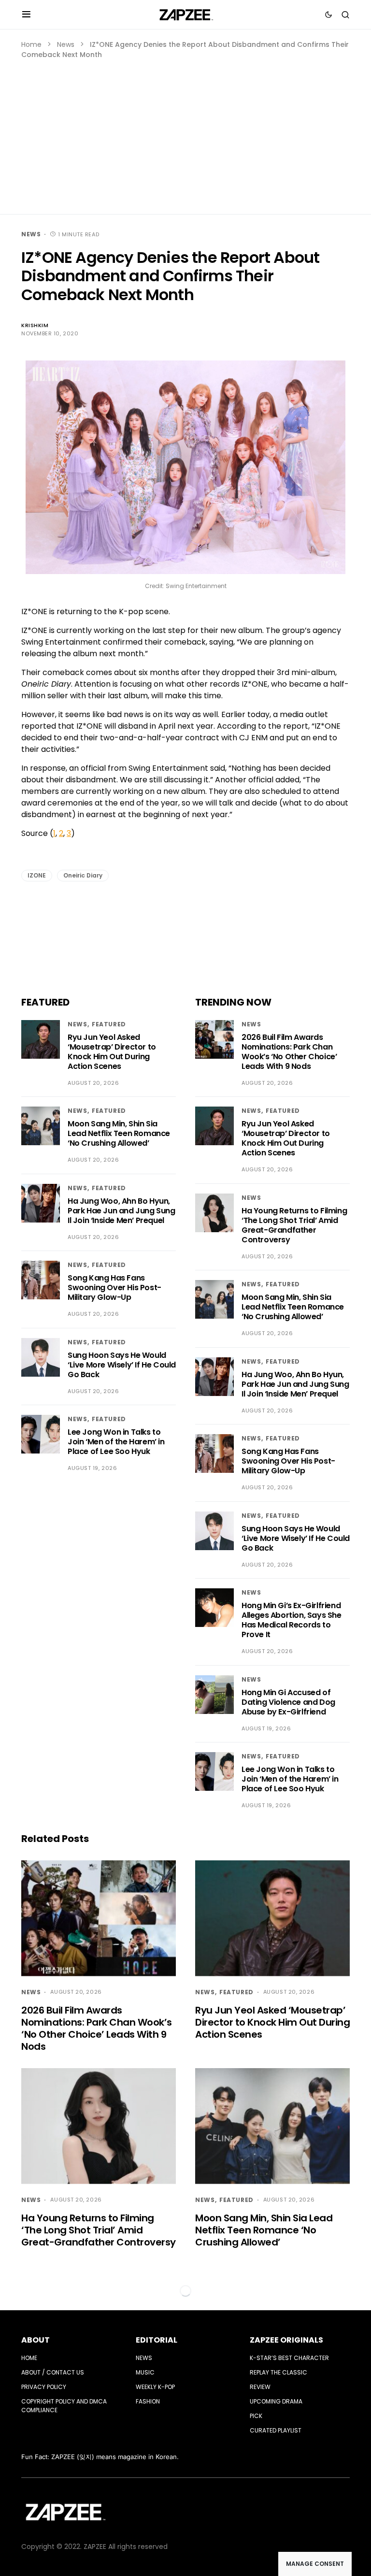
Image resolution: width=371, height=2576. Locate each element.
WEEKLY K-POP (155, 2387)
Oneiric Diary (83, 875)
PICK (256, 2416)
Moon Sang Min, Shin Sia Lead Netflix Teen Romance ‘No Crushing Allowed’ (119, 1133)
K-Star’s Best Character (289, 2358)
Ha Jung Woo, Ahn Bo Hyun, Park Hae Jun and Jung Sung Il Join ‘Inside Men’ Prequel (121, 1211)
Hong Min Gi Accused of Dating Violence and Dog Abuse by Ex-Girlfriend (288, 1702)
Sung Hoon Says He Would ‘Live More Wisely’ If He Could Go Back (122, 1365)
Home (31, 44)
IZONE (37, 875)
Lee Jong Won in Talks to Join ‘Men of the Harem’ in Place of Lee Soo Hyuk (116, 1442)
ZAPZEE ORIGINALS (286, 2340)
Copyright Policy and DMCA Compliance (64, 2406)
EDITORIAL (157, 2340)
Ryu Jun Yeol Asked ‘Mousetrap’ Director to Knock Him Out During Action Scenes (112, 1052)
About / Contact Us (53, 2372)
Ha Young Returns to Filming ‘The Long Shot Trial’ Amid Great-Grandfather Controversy (294, 1225)
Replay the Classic (278, 2372)
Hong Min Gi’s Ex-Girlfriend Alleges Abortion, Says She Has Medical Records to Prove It (292, 1620)
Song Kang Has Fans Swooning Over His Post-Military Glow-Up (114, 1288)
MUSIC (145, 2372)
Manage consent (315, 2564)
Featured (109, 1024)
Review (260, 2387)
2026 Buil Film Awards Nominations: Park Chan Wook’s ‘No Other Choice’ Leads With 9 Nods (289, 1052)
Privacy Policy (44, 2387)
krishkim (35, 325)
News (66, 44)
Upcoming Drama (276, 2401)
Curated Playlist (276, 2430)
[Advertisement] (185, 132)
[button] (26, 14)
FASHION (148, 2401)
